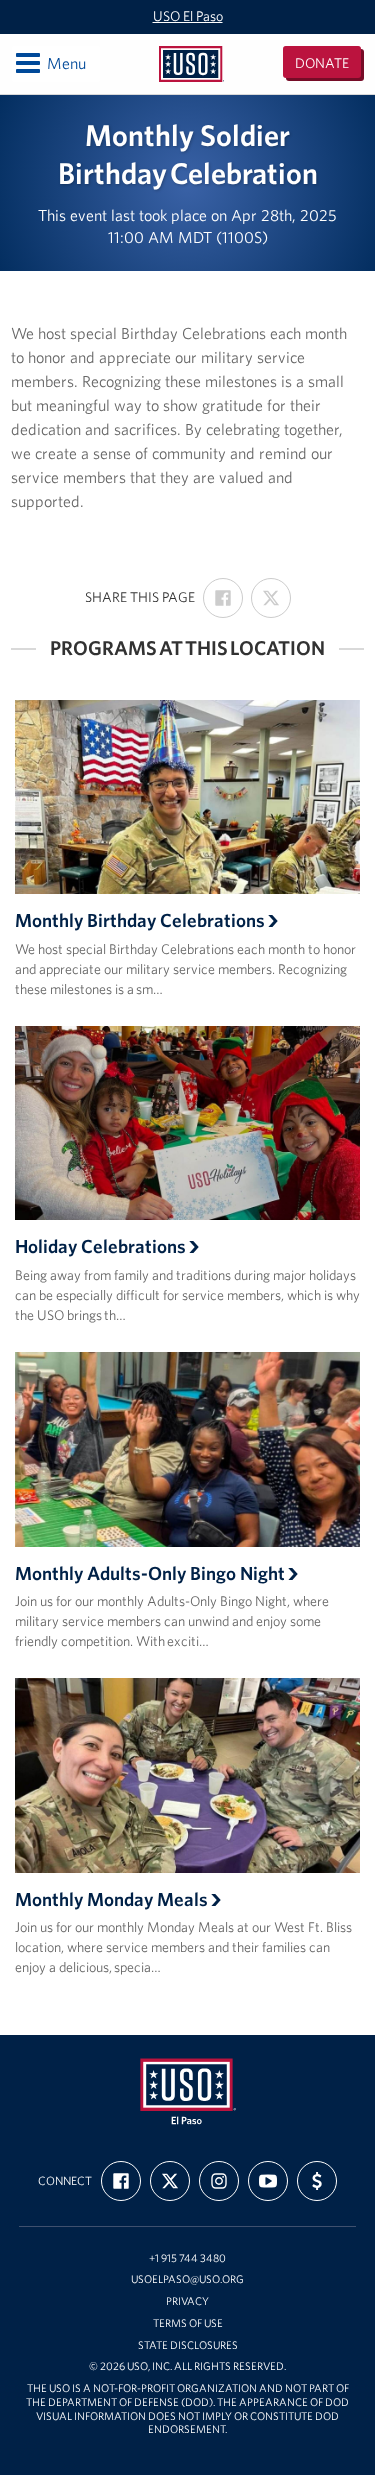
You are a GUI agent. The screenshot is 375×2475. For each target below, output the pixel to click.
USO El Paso (188, 16)
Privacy (187, 2301)
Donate (322, 63)
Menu (49, 62)
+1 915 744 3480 (187, 2258)
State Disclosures (188, 2345)
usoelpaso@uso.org (187, 2279)
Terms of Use (188, 2323)
